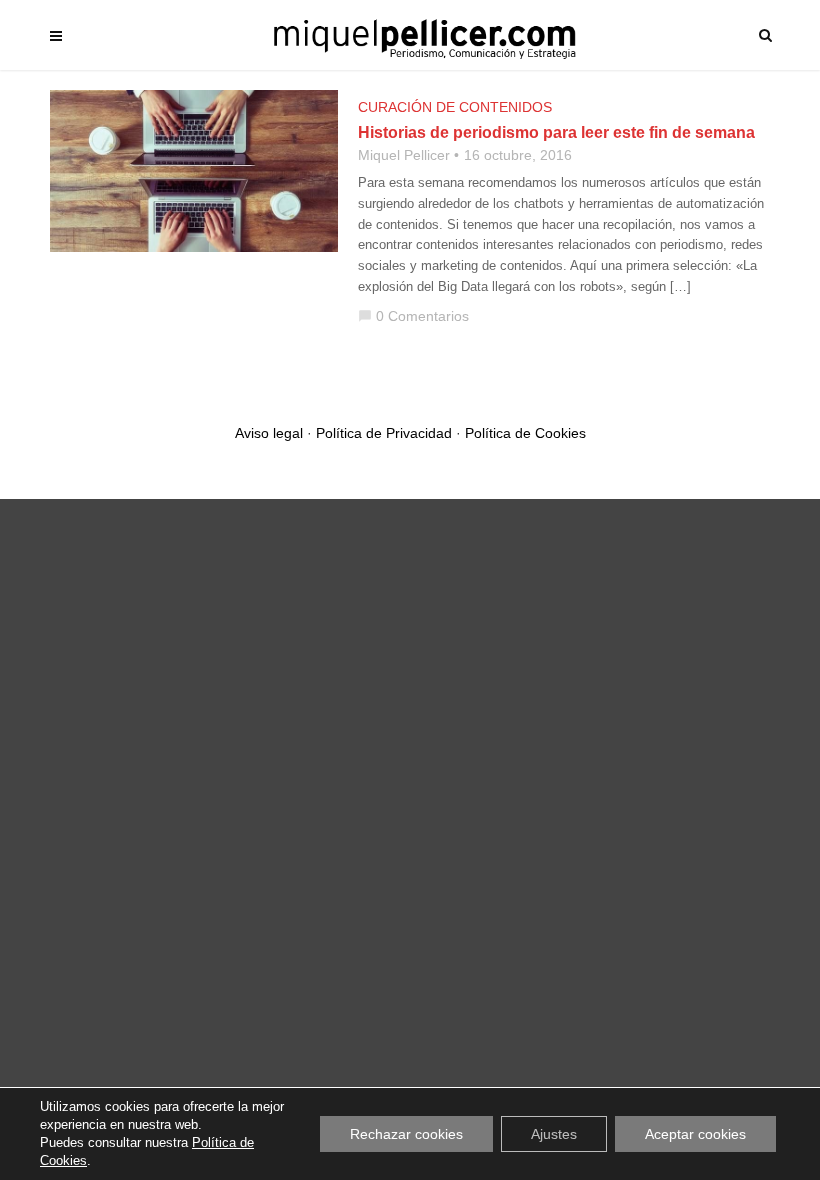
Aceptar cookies (695, 1134)
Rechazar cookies (406, 1134)
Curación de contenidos (455, 107)
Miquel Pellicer (404, 155)
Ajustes (554, 1134)
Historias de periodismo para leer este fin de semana (556, 132)
